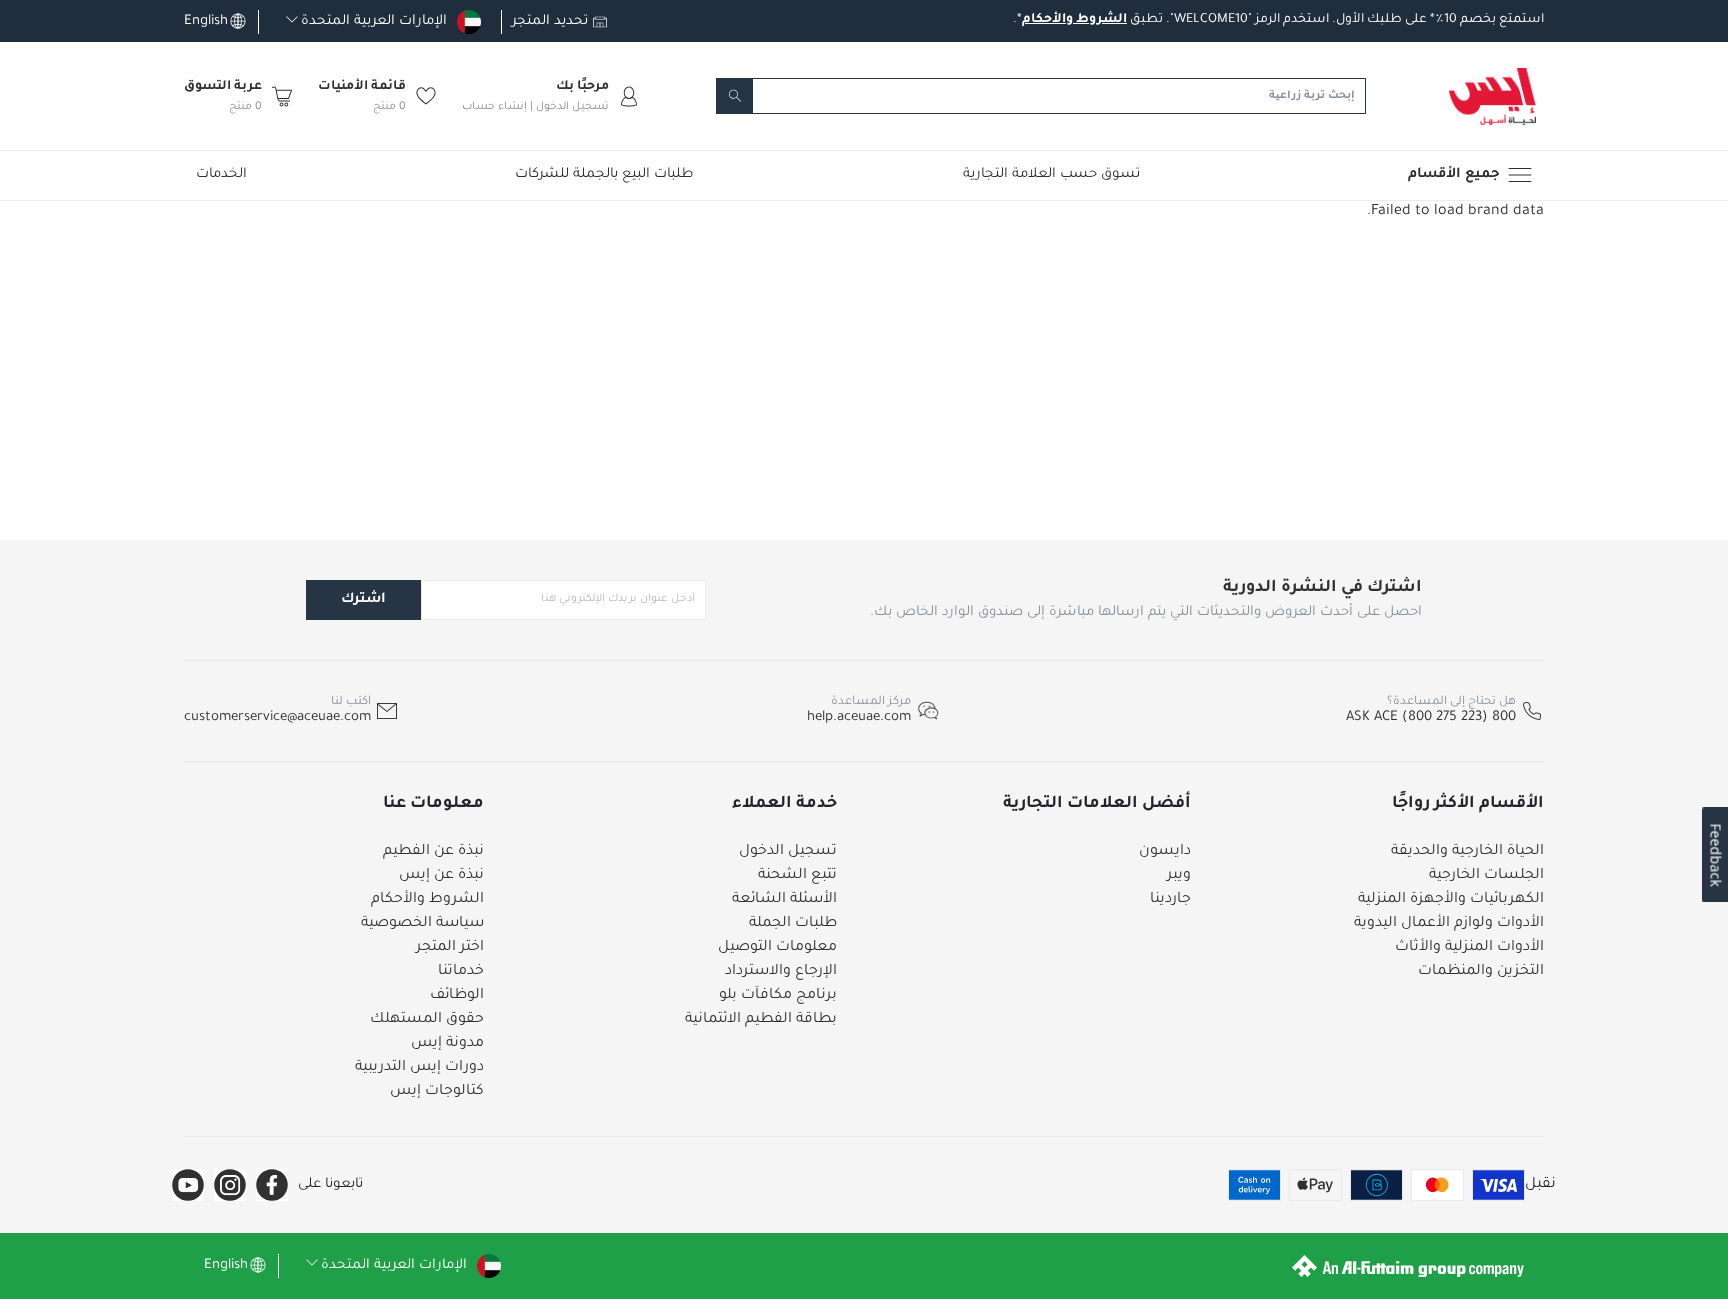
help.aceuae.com (859, 717)
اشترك (363, 599)
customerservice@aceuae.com (277, 717)
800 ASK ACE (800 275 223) (1431, 717)
